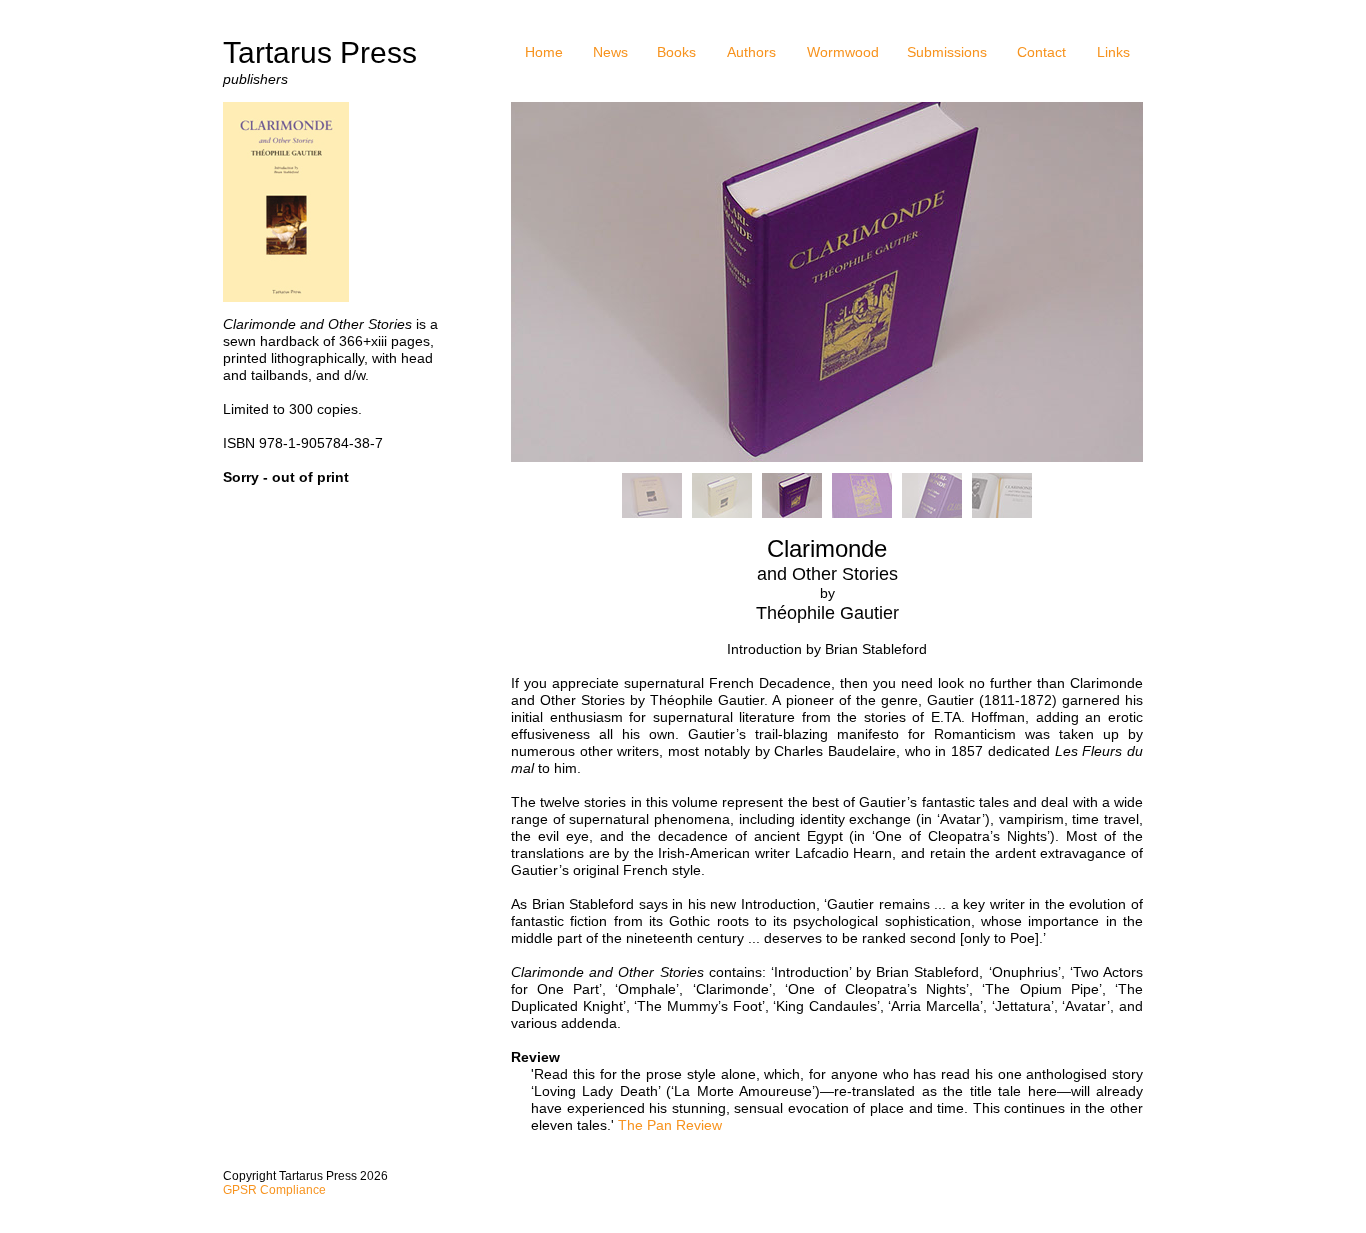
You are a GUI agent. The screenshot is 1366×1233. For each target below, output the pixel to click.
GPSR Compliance (274, 1190)
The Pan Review (670, 1125)
